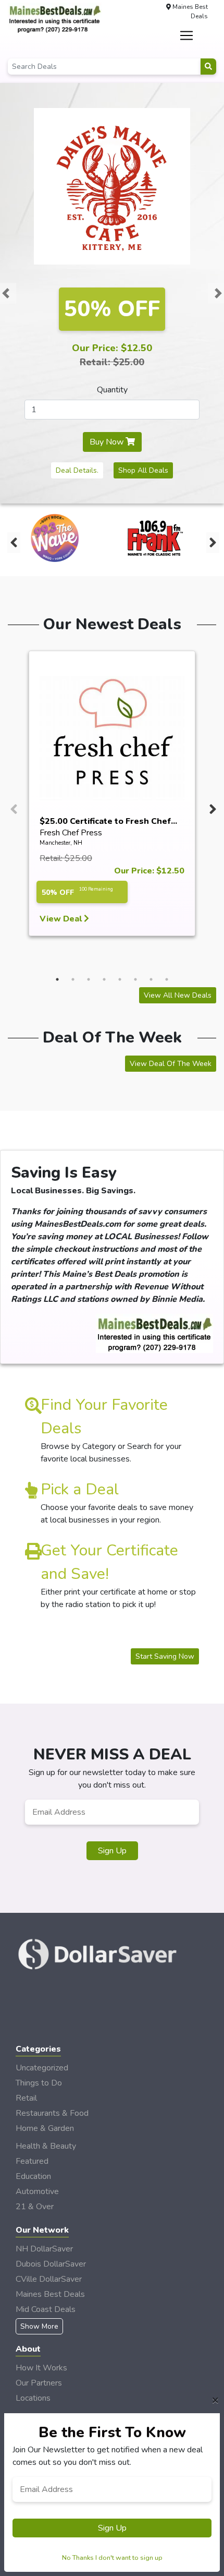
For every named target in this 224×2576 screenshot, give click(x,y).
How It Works (41, 2368)
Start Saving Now (165, 1656)
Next (211, 540)
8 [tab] (167, 979)
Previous (13, 540)
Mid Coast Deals (46, 2309)
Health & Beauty (46, 2146)
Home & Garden (45, 2128)
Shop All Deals (143, 470)
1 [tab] (57, 979)
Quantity (112, 390)
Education (33, 2176)
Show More (39, 2326)
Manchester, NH (61, 843)
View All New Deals (178, 995)
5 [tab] (120, 979)
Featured (32, 2161)
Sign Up (112, 1851)
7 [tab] (151, 979)
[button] (6, 293)
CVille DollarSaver (49, 2279)
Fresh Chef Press (71, 833)
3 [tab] (89, 979)
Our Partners (39, 2383)
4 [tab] (104, 979)
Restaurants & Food (52, 2113)
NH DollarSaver (44, 2249)
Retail (26, 2098)
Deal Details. (77, 470)
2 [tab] (73, 979)
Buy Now (108, 442)
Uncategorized (42, 2068)
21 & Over (35, 2207)
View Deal (62, 919)
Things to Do (39, 2083)
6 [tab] (135, 979)
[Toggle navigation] (187, 35)
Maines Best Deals (50, 2294)
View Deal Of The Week (171, 1064)
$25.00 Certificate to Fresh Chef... (108, 821)
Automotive (37, 2191)
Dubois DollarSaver (51, 2264)
